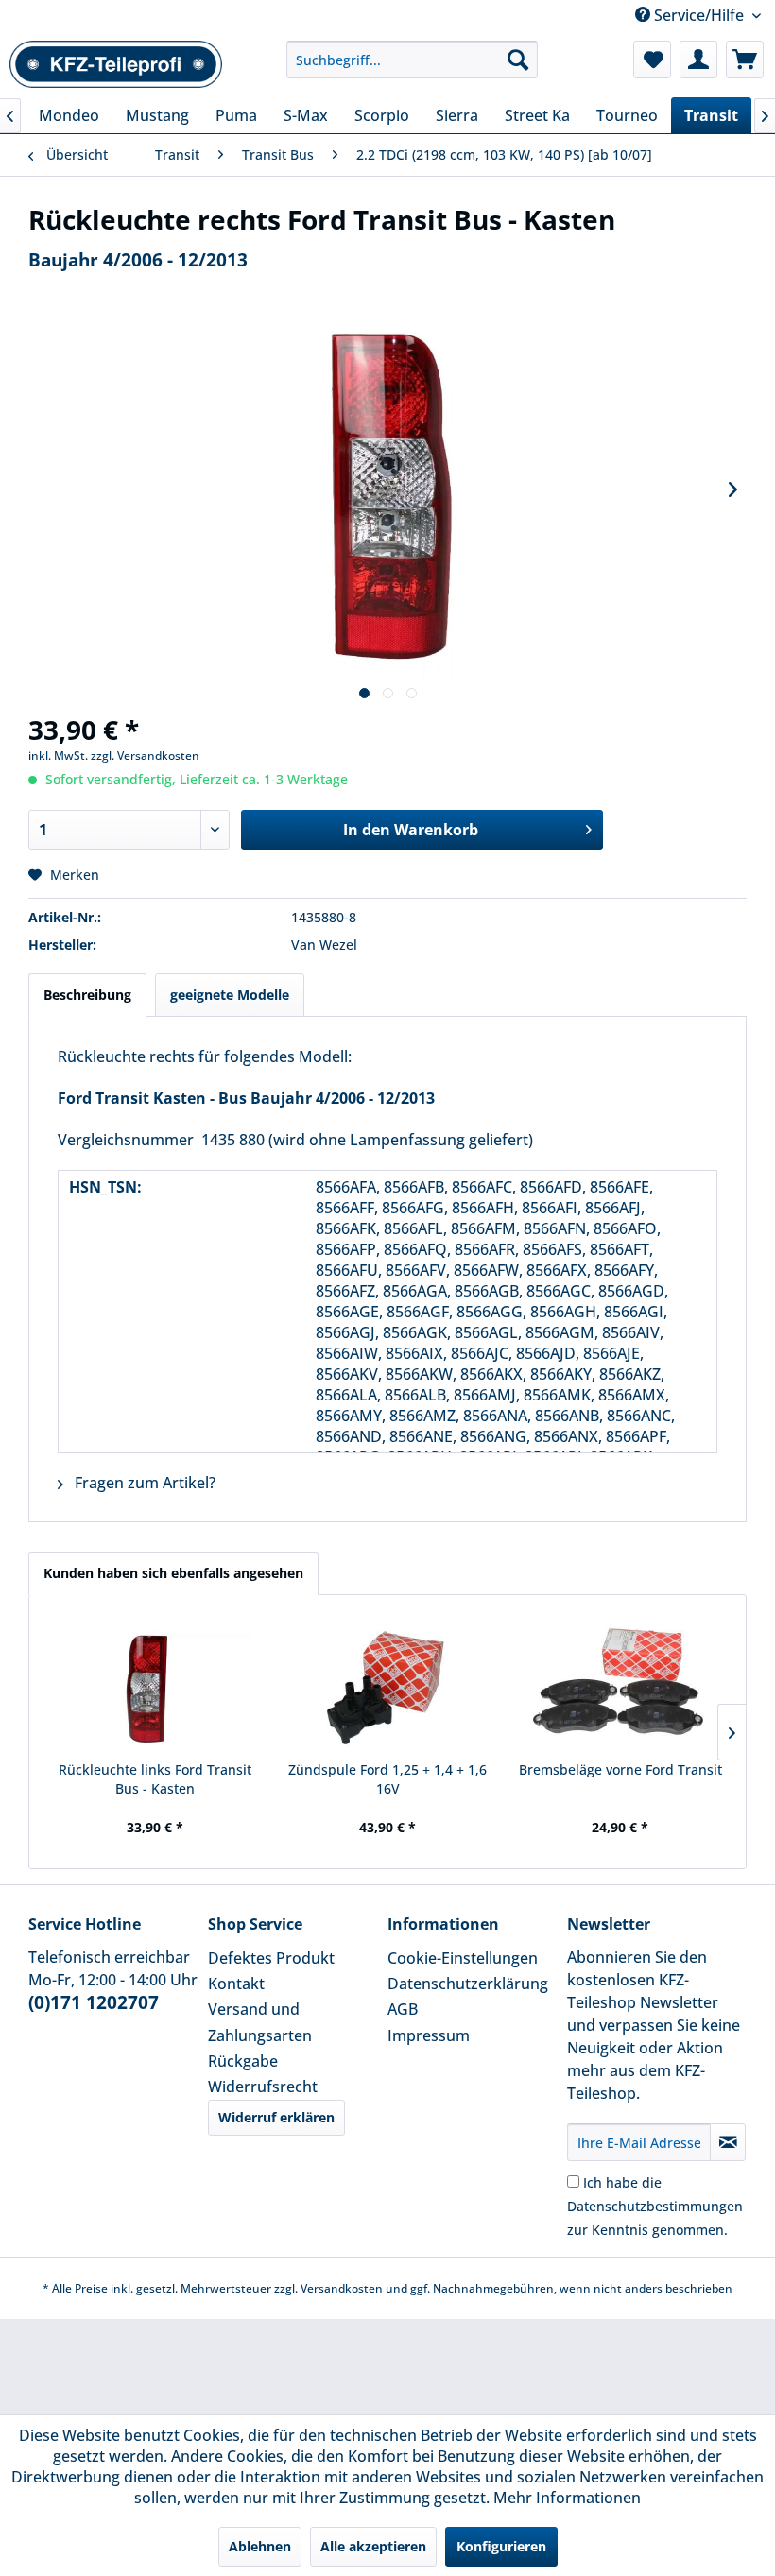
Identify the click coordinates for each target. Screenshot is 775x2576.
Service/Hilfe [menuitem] (699, 15)
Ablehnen (260, 2546)
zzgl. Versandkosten (145, 756)
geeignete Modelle (230, 995)
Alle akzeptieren (373, 2546)
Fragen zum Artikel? (143, 1483)
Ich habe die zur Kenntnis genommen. (655, 2206)
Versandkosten (342, 2288)
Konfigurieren (501, 2546)
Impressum (429, 2035)
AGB (403, 2009)
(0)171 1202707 (94, 2002)
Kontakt (236, 1984)
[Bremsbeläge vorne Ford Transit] (620, 1685)
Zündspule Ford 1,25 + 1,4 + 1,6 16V (387, 1779)
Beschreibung (87, 995)
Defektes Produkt (271, 1958)
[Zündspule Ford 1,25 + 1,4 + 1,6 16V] (387, 1685)
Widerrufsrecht (263, 2087)
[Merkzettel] (652, 60)
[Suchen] (518, 60)
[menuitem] (413, 60)
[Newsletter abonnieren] (728, 2142)
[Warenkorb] (745, 60)
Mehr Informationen (567, 2498)
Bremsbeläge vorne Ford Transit (620, 1769)
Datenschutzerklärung (468, 1984)
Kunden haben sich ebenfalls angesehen (173, 1573)
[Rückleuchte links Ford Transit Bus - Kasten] (155, 1685)
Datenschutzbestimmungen (655, 2206)
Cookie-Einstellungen (463, 1958)
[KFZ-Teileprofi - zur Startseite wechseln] (116, 64)
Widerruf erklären (276, 2117)
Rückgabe (243, 2061)
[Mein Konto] (698, 60)
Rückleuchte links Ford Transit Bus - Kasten (155, 1779)
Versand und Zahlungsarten (260, 2022)
